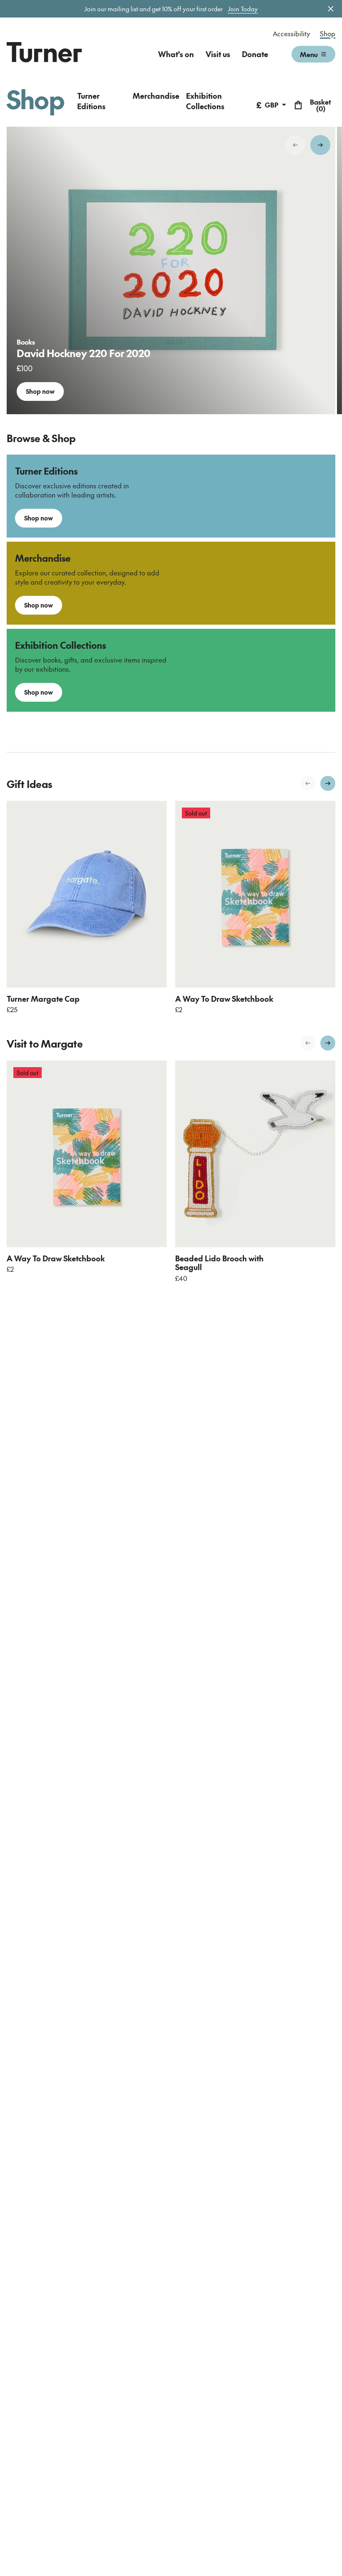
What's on (176, 54)
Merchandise (156, 96)
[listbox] (171, 270)
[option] (171, 270)
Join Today (243, 9)
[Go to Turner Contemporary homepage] (44, 52)
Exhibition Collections (205, 101)
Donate (255, 54)
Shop (328, 33)
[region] (171, 270)
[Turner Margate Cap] (87, 894)
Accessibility (291, 33)
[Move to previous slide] (295, 145)
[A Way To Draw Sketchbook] (255, 894)
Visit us (218, 54)
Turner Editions (91, 101)
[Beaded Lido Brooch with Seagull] (255, 1154)
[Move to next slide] (320, 145)
